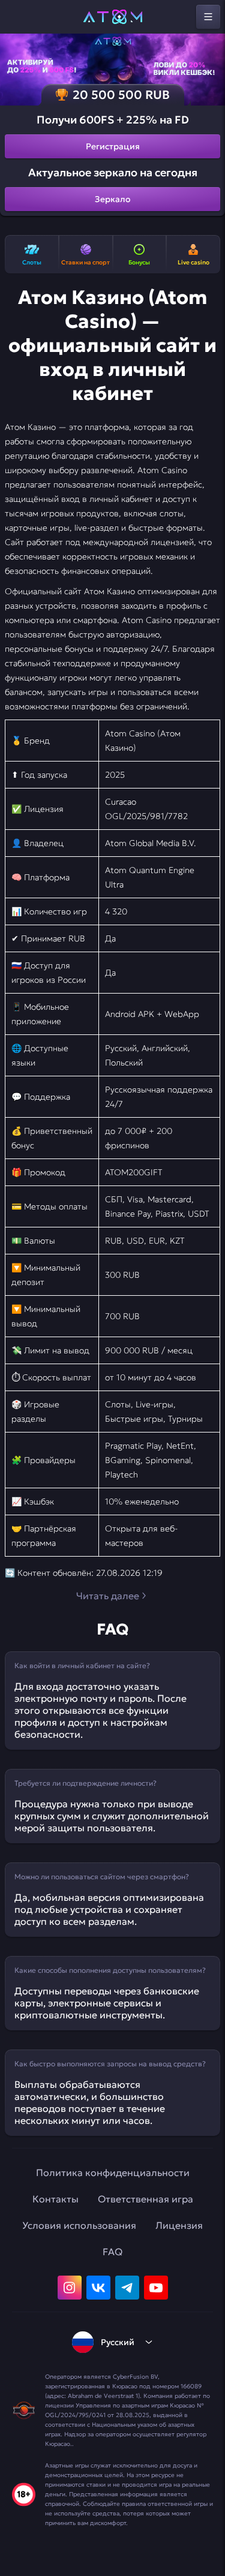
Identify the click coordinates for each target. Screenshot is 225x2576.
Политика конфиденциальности (113, 2172)
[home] (113, 17)
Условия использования (79, 2225)
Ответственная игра (145, 2199)
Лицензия (179, 2225)
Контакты (55, 2199)
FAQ (112, 2252)
